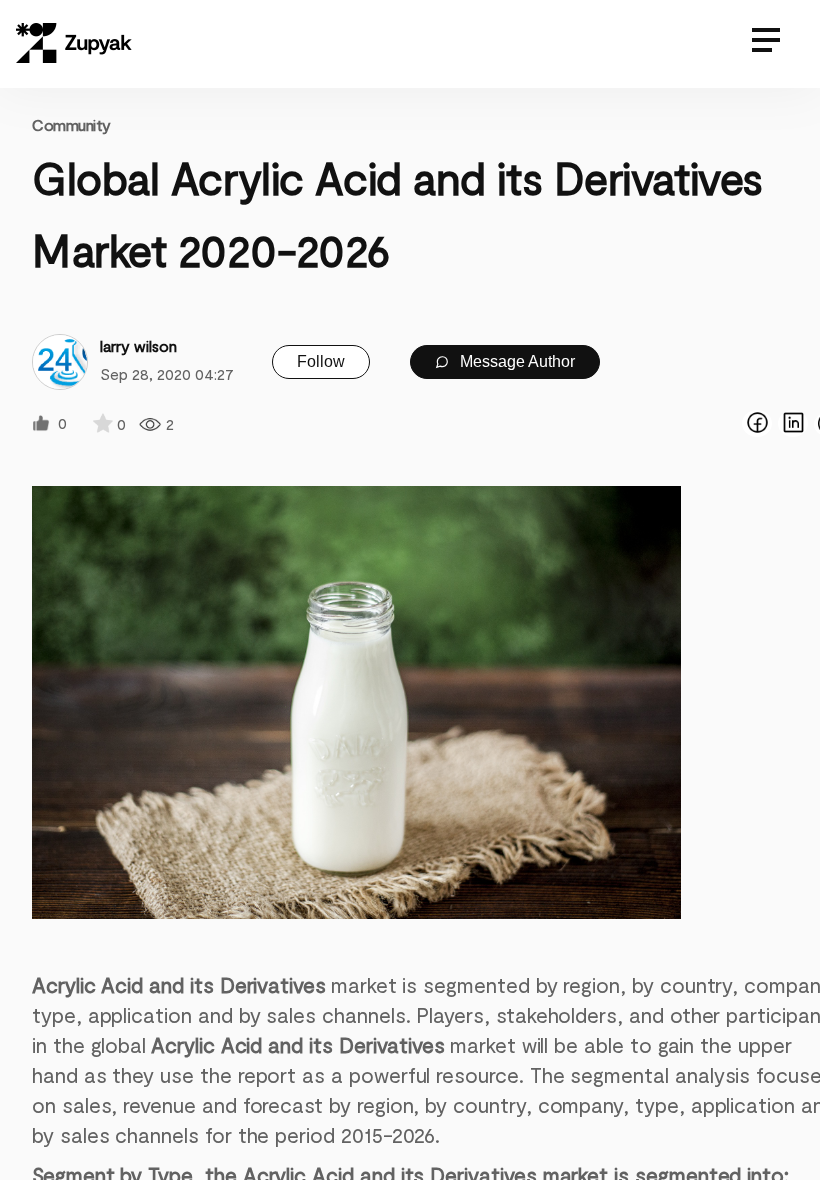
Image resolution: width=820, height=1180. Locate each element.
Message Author (515, 361)
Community (71, 124)
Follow (321, 361)
